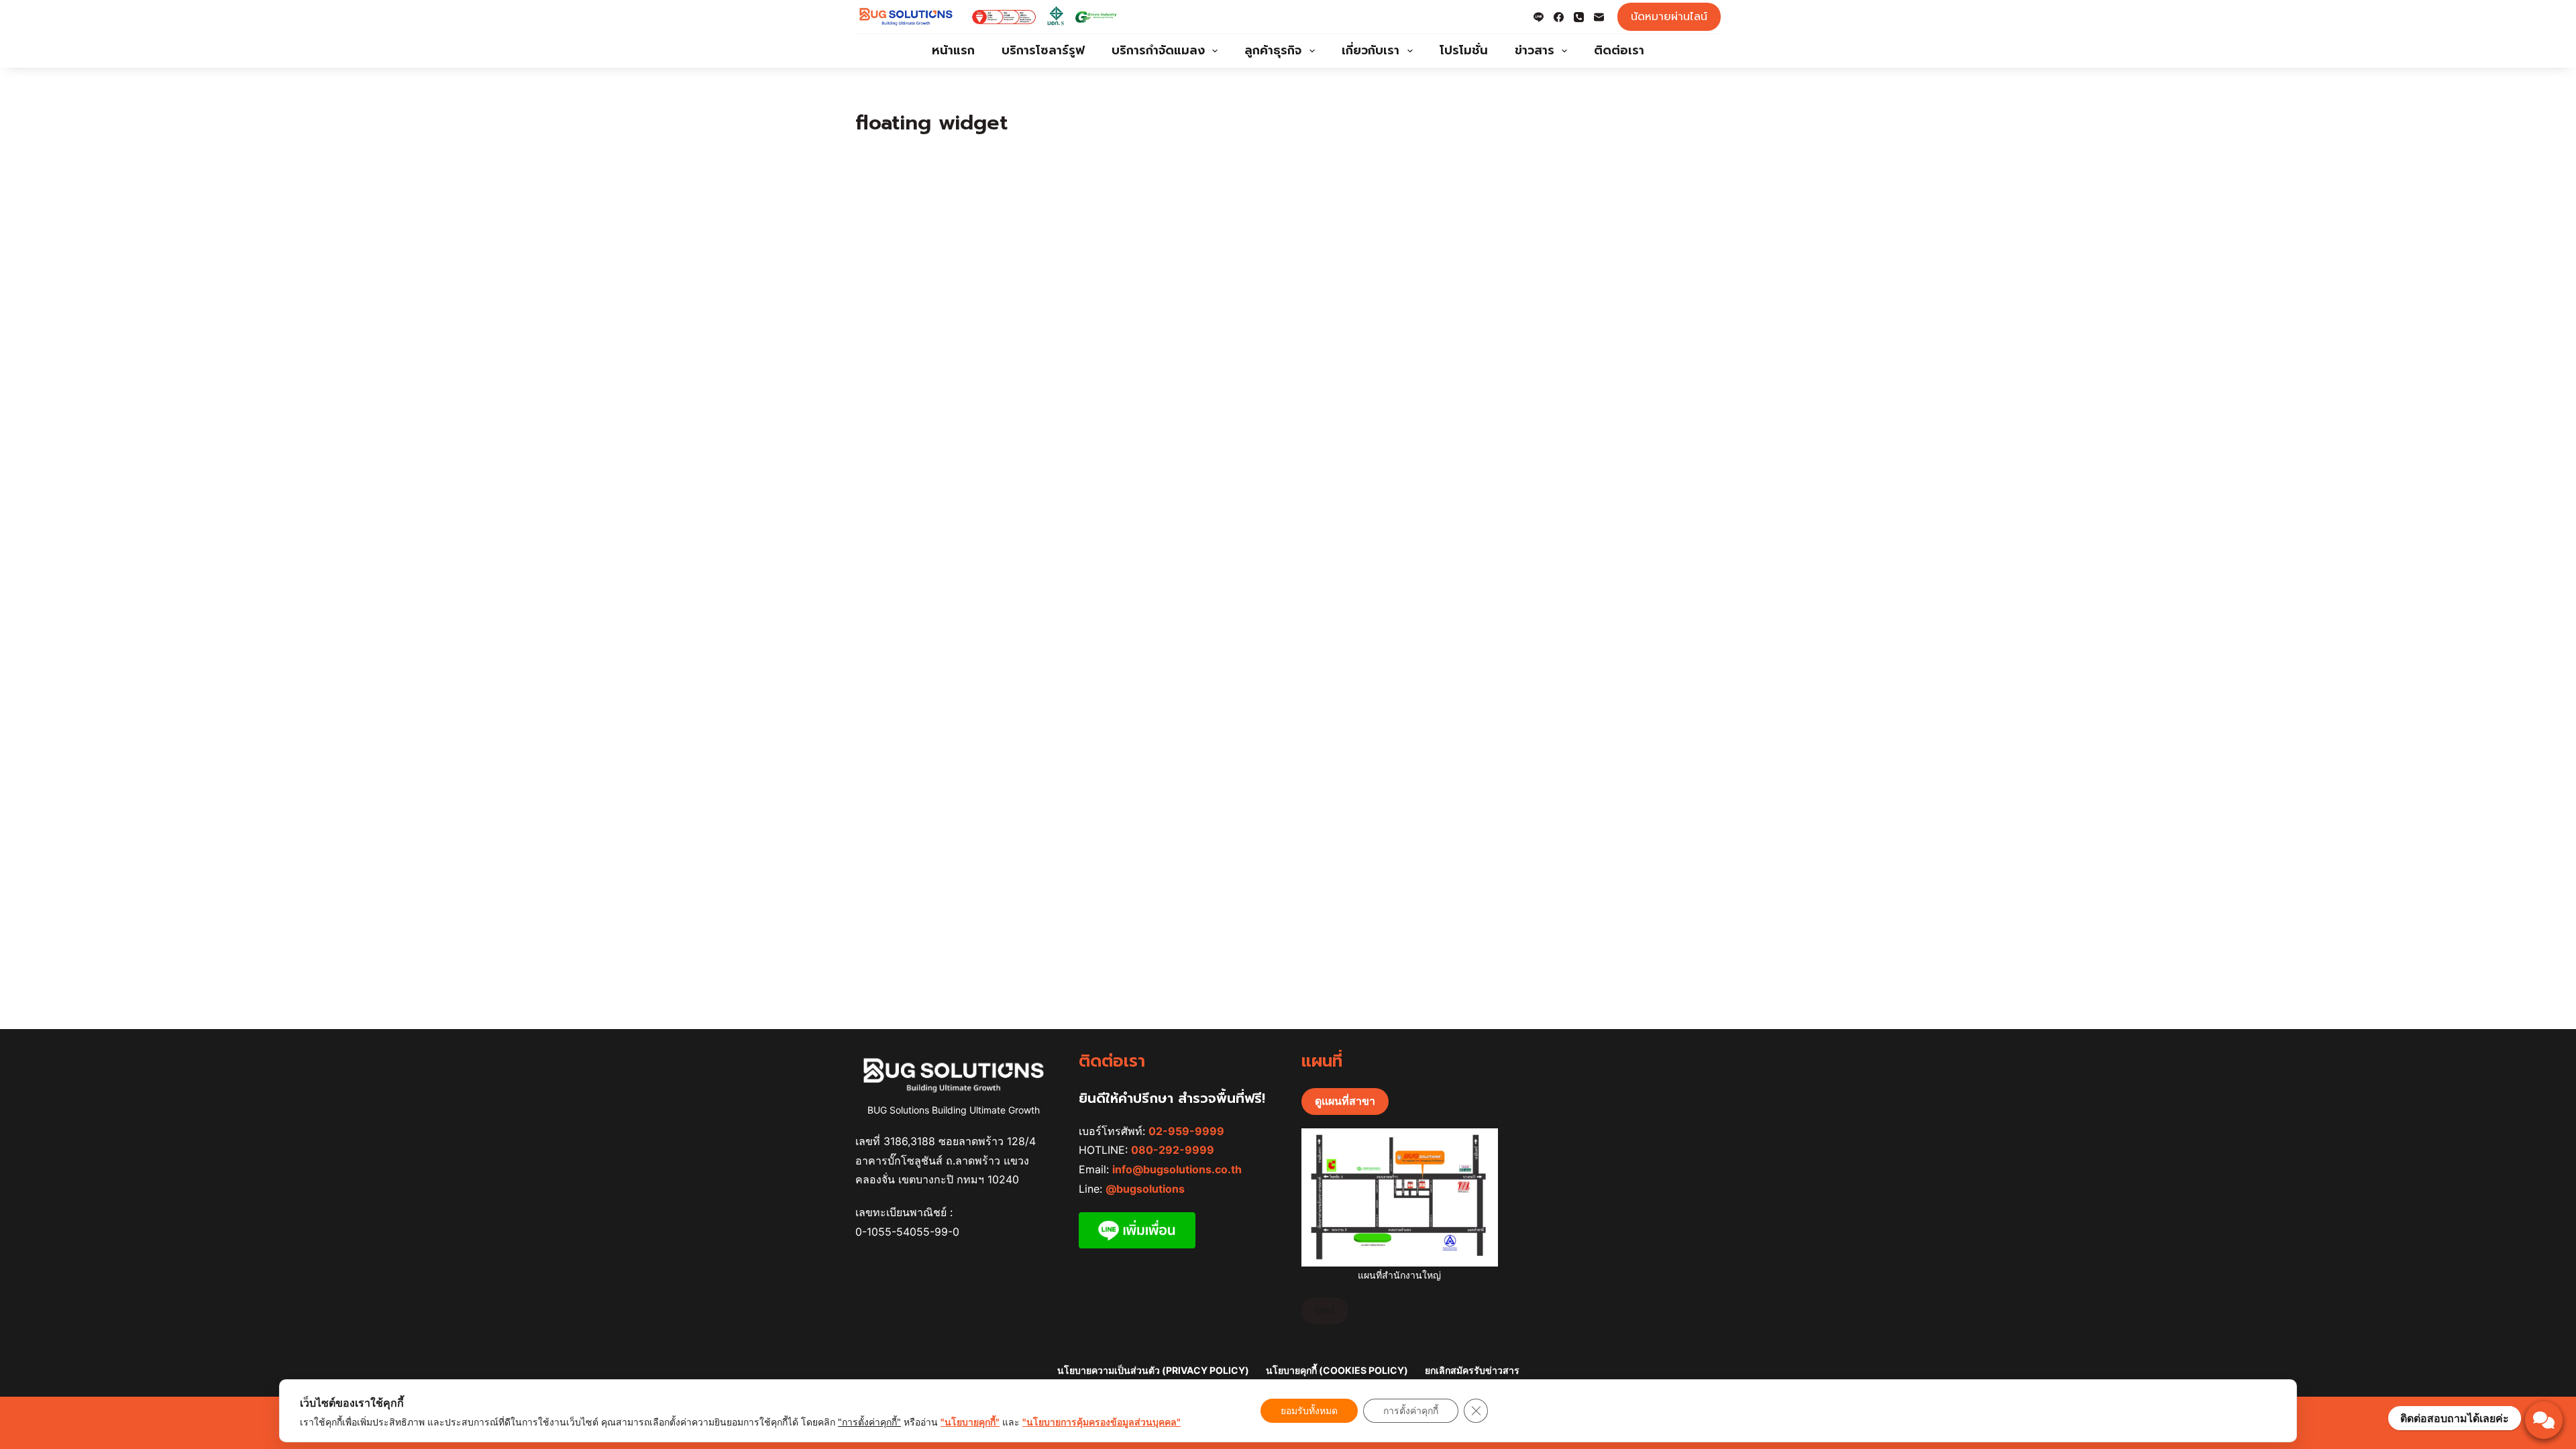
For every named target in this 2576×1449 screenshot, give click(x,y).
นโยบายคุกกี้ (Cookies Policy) (1337, 1370)
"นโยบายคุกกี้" (970, 1422)
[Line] (1539, 17)
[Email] (1599, 17)
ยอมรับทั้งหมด (1309, 1410)
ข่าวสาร (1535, 50)
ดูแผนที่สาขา (1345, 1101)
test (1325, 1310)
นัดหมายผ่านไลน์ (1669, 17)
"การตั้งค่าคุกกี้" (869, 1422)
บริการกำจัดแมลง (1158, 50)
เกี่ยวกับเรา (1371, 50)
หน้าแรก (953, 50)
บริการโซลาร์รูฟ (1043, 50)
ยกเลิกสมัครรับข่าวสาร (1472, 1370)
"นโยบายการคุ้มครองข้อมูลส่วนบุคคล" (1102, 1422)
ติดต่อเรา (1619, 50)
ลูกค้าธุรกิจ (1273, 50)
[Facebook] (1559, 17)
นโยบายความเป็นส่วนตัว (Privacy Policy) (1153, 1370)
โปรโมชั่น (1464, 50)
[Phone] (1579, 17)
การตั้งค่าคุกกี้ (1411, 1410)
